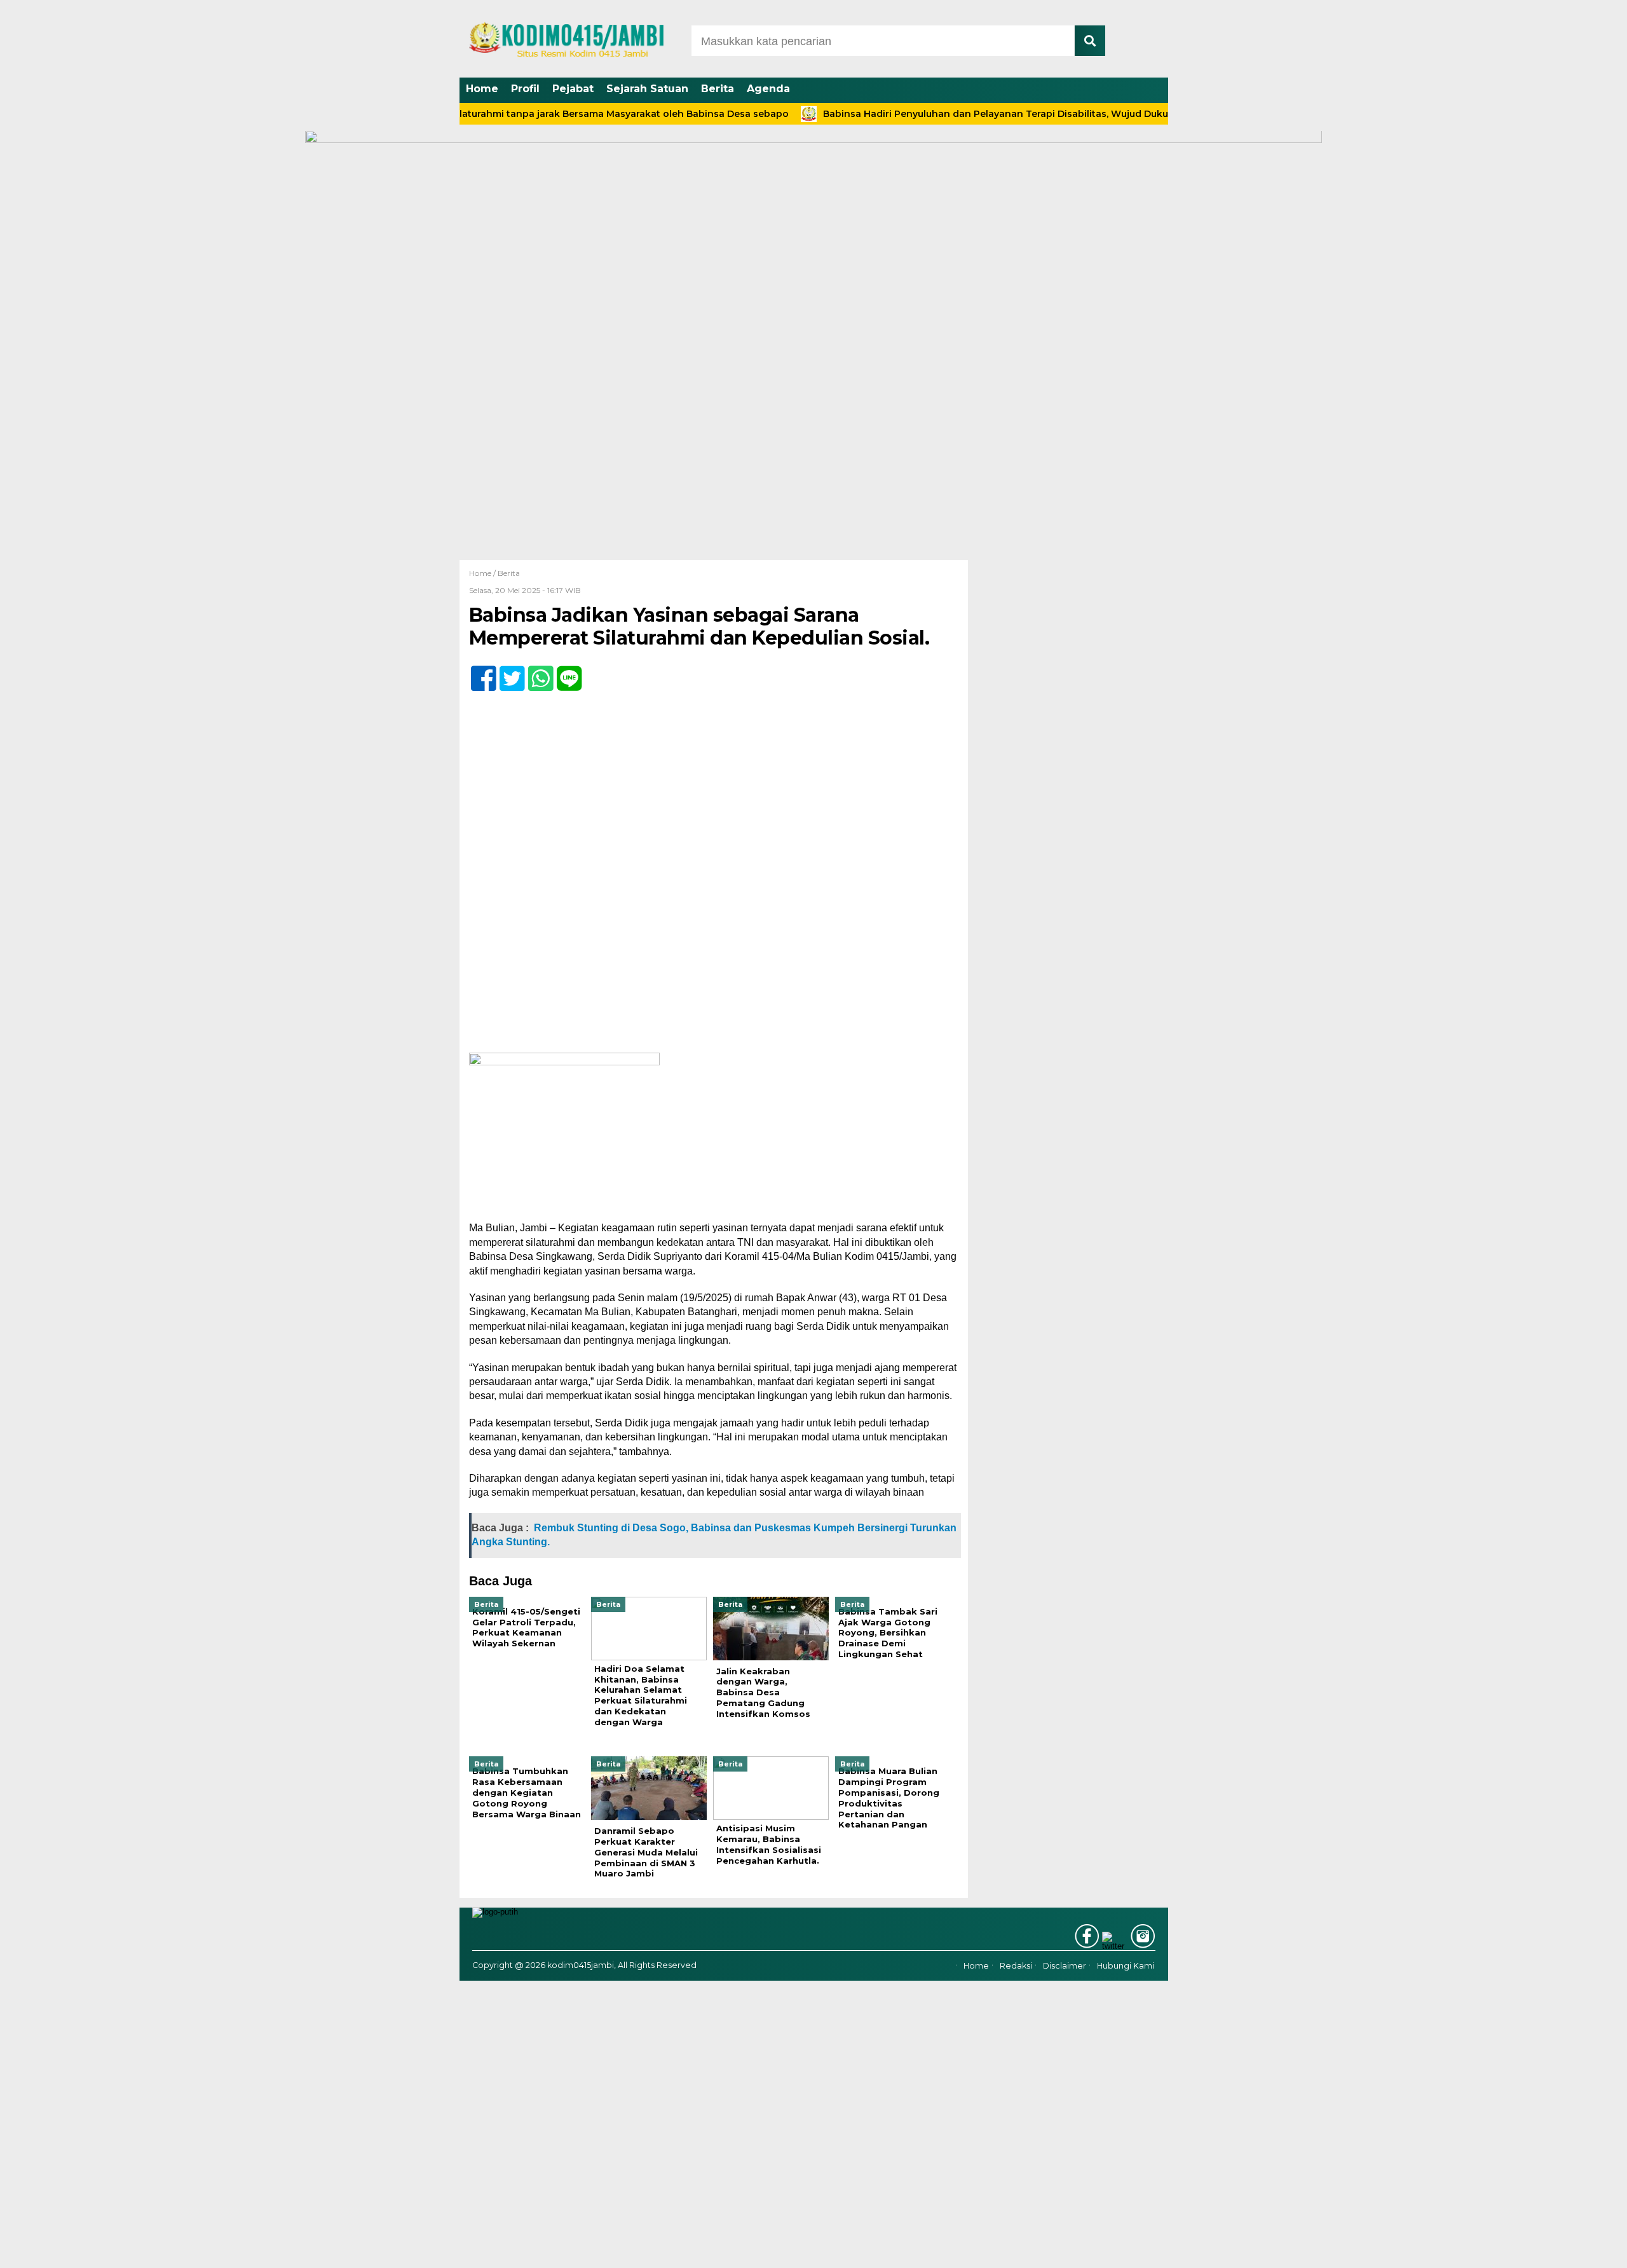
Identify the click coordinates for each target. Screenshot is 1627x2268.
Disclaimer (1065, 1966)
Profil (525, 89)
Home (482, 89)
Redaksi (1016, 1966)
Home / (483, 573)
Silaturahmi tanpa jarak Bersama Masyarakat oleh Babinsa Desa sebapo (562, 114)
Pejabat (573, 89)
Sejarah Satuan (647, 89)
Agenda (768, 89)
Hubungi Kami (1126, 1966)
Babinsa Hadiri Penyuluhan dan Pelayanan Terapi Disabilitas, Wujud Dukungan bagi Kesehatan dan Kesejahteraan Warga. (1052, 114)
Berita (718, 89)
